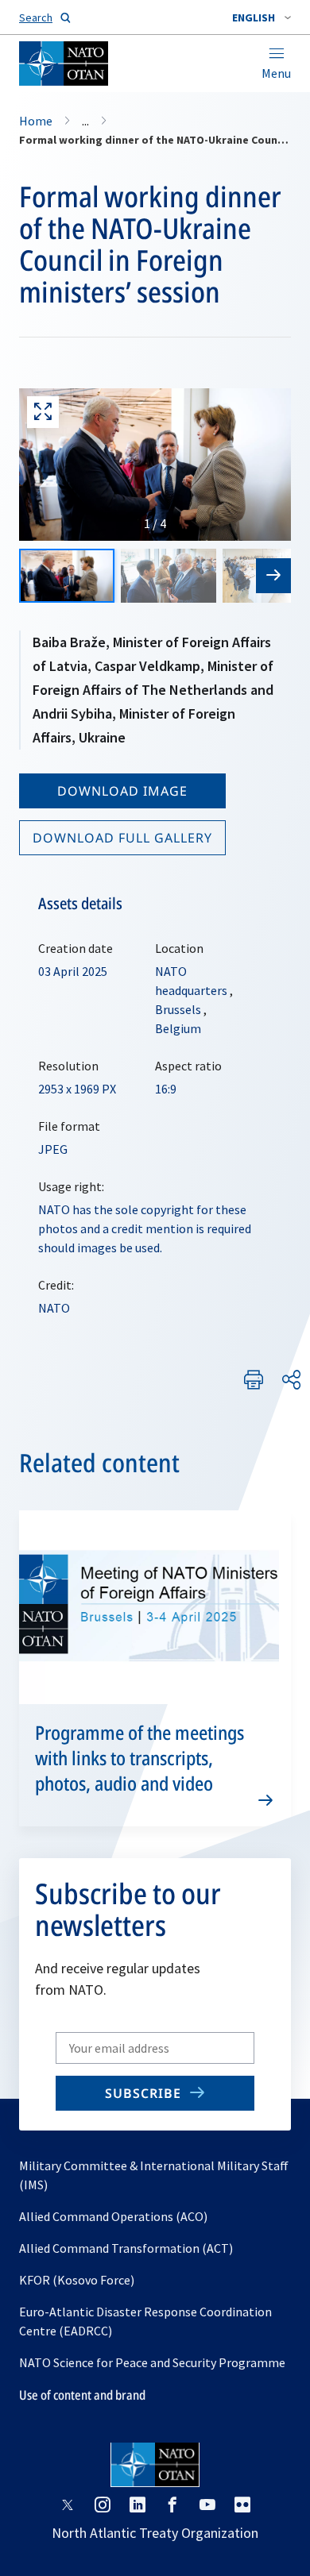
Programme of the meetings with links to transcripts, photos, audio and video (139, 1758)
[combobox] (262, 17)
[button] (262, 17)
